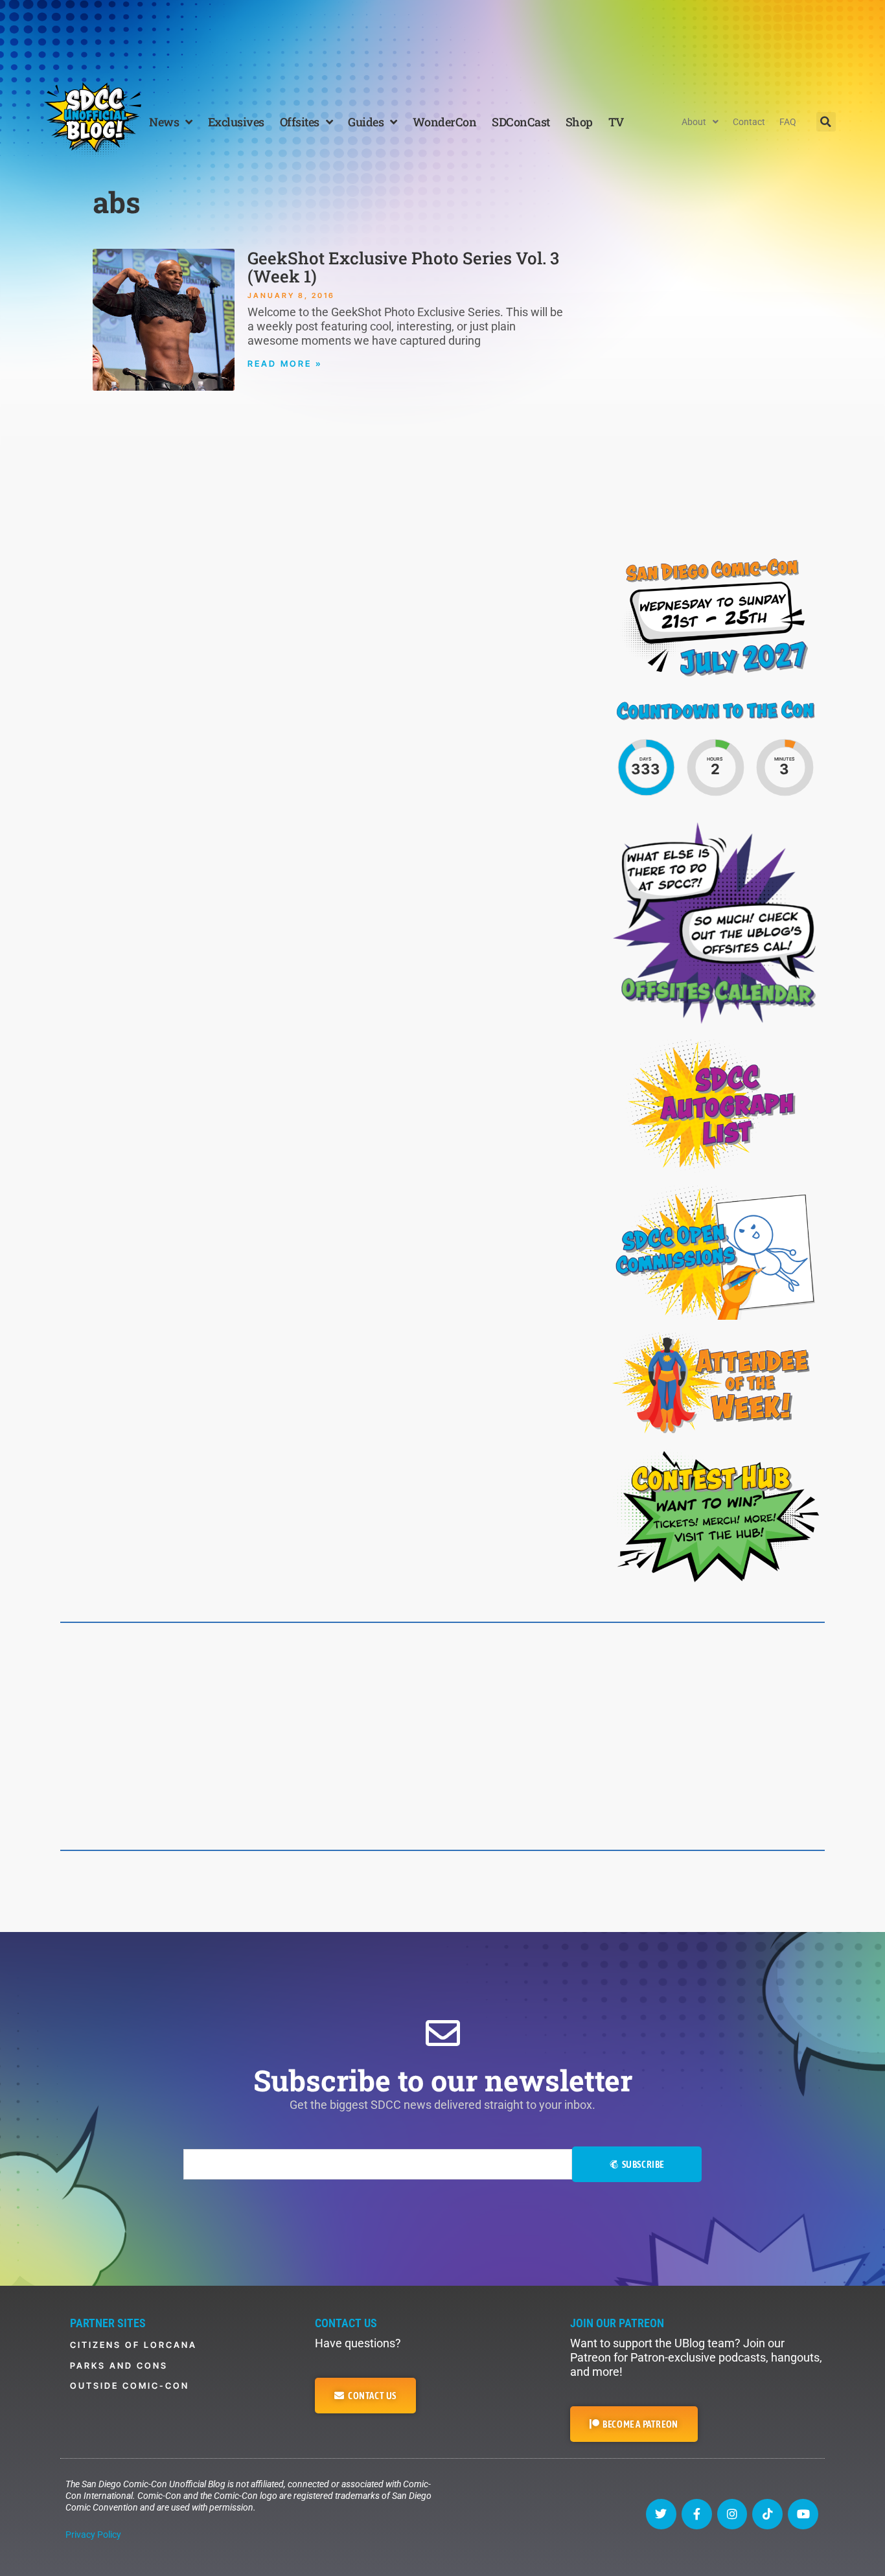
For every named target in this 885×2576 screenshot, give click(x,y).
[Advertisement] (442, 36)
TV (616, 122)
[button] (826, 122)
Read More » (285, 363)
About (694, 122)
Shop (579, 122)
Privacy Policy (93, 2535)
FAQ (788, 122)
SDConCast (521, 122)
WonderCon (445, 122)
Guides (366, 122)
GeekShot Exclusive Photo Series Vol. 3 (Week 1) (403, 267)
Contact (749, 122)
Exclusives (236, 122)
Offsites (300, 122)
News (164, 122)
